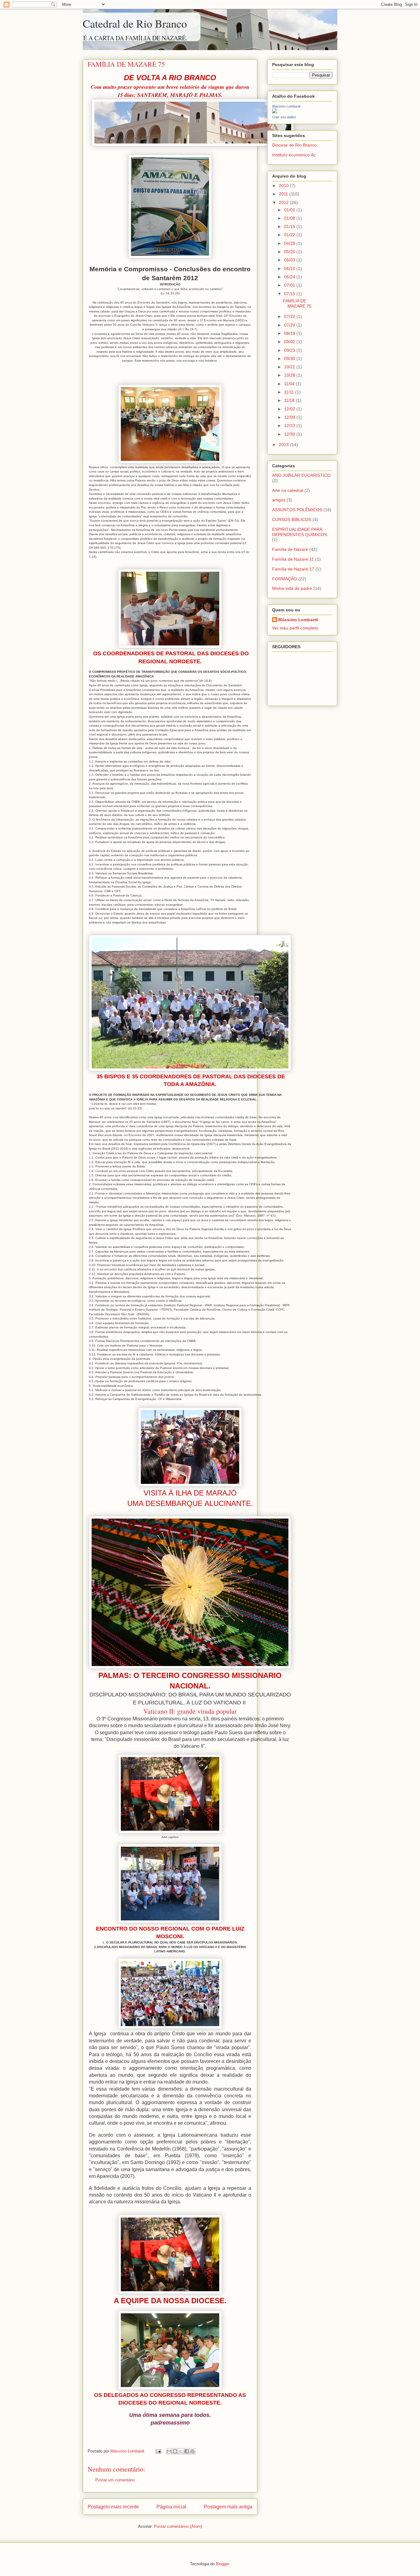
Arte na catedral (288, 490)
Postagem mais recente (113, 2507)
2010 (284, 186)
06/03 (290, 260)
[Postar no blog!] (175, 2451)
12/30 (290, 434)
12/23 (290, 425)
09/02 (290, 342)
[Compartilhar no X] (181, 2451)
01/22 (290, 235)
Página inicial (171, 2507)
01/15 (290, 226)
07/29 (290, 325)
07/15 (290, 294)
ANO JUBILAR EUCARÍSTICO (301, 475)
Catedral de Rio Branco (135, 23)
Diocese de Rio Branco (294, 145)
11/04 (290, 384)
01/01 (290, 210)
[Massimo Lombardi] (275, 112)
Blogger (222, 2564)
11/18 (290, 400)
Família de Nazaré (290, 549)
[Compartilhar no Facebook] (187, 2451)
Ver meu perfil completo (295, 628)
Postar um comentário (115, 2480)
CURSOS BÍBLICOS (292, 520)
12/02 (290, 409)
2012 (284, 202)
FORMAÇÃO (285, 579)
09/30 (290, 359)
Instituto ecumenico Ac (294, 155)
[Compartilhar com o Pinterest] (192, 2451)
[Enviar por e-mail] (169, 2451)
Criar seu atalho (284, 117)
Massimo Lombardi (286, 106)
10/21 (290, 367)
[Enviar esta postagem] (158, 2451)
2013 (284, 445)
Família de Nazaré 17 (293, 569)
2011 (284, 194)
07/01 (290, 285)
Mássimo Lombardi (298, 620)
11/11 (290, 392)
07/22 (290, 316)
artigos (279, 500)
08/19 (290, 333)
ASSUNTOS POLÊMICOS (297, 510)
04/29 (290, 243)
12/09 (290, 417)
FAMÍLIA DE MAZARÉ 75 (297, 303)
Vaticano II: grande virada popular (190, 1711)
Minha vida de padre (292, 588)
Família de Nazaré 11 (293, 559)
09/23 (290, 350)
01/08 (290, 218)
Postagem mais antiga (228, 2507)
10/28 (290, 375)
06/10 (290, 269)
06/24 (290, 277)
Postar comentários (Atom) (178, 2526)
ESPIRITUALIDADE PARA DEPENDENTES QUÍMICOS (299, 532)
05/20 (290, 252)
